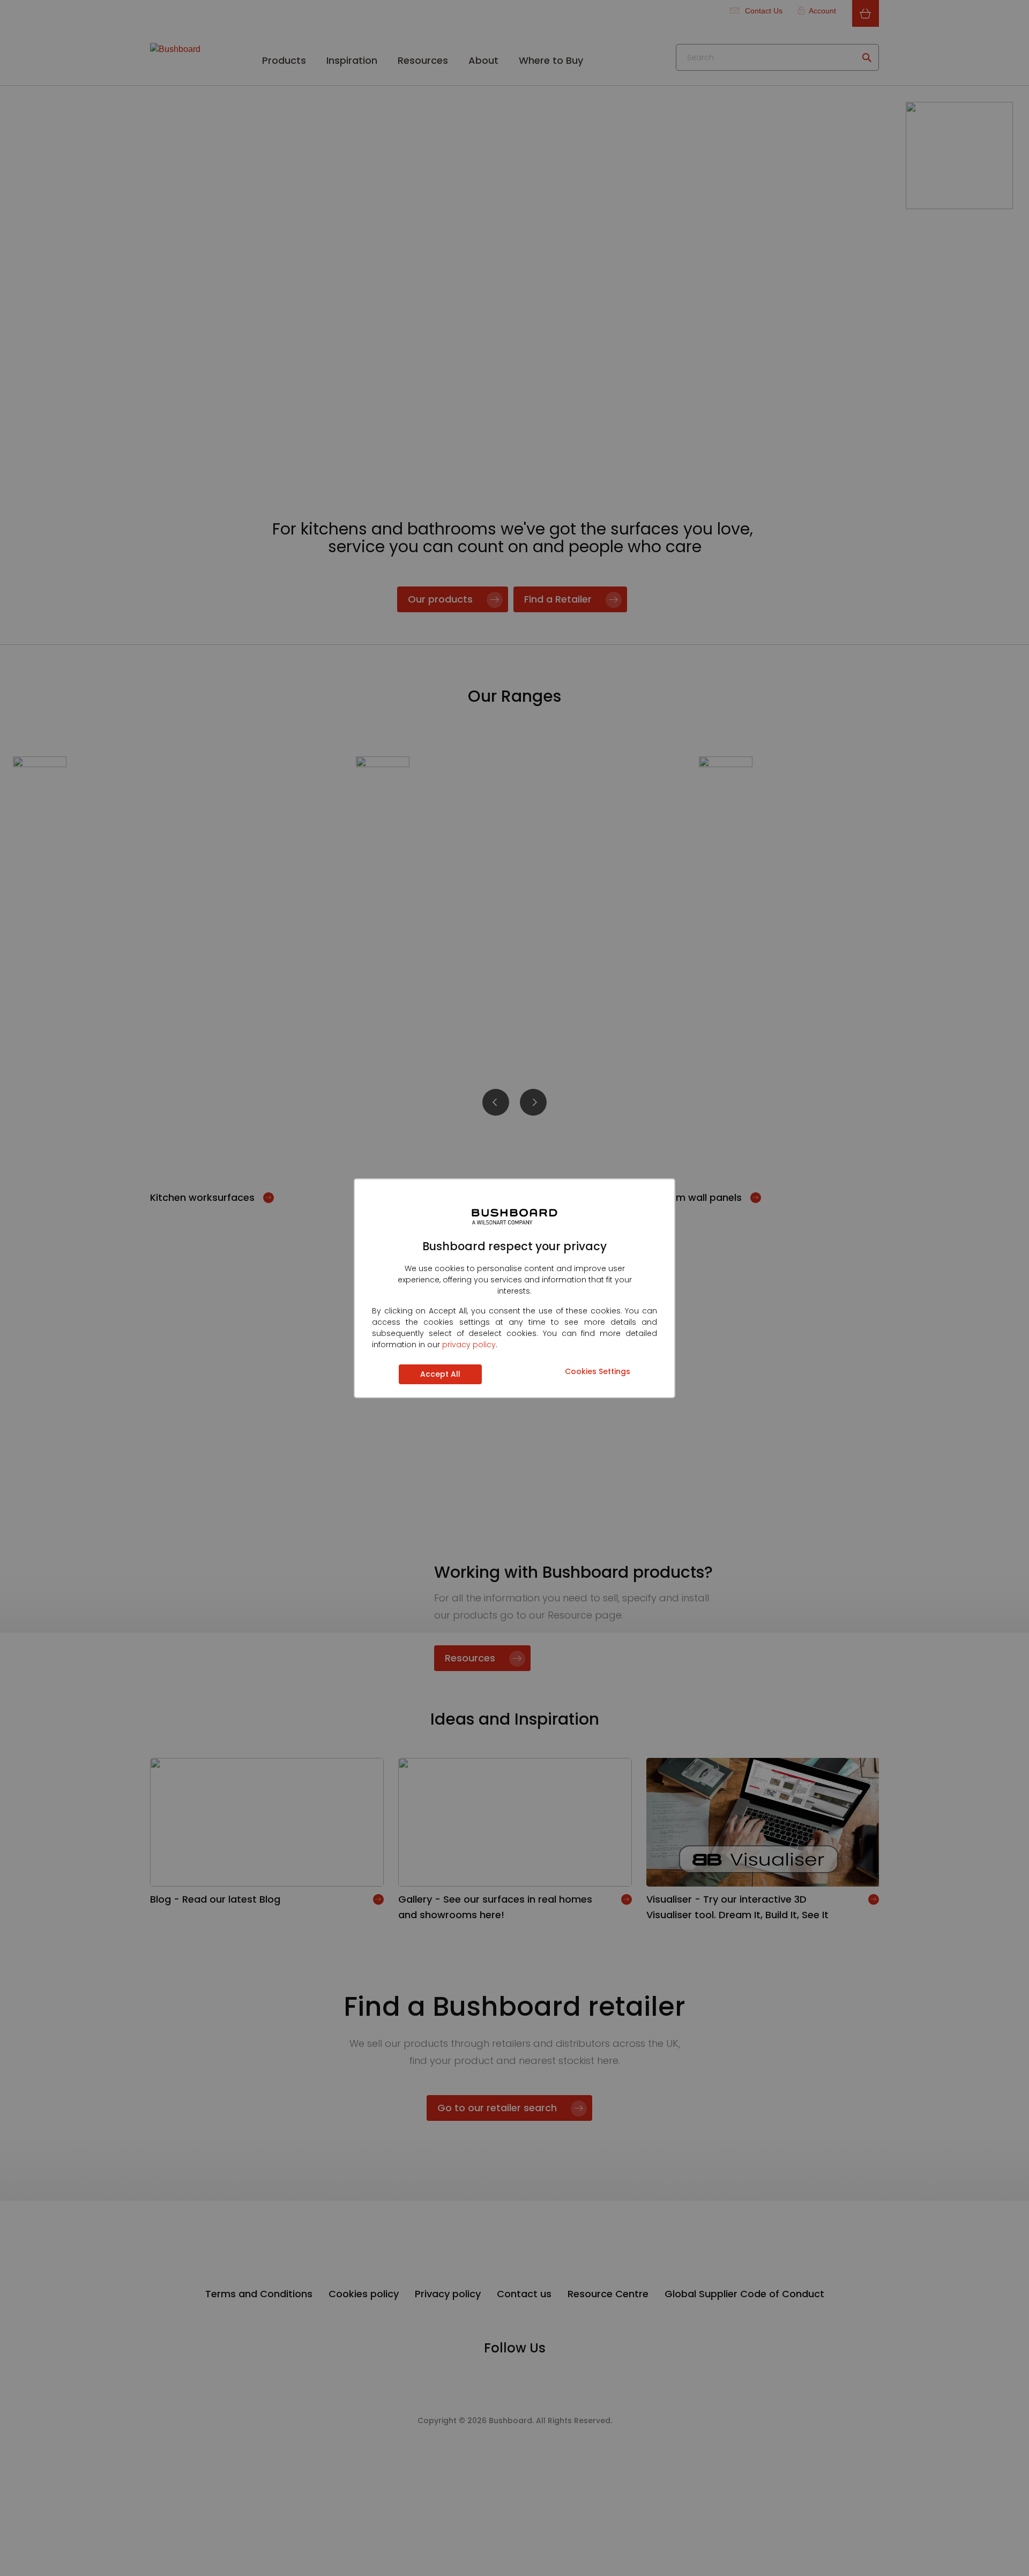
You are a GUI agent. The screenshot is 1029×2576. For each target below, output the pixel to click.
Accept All (440, 1374)
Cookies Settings (598, 1371)
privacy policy (469, 1345)
